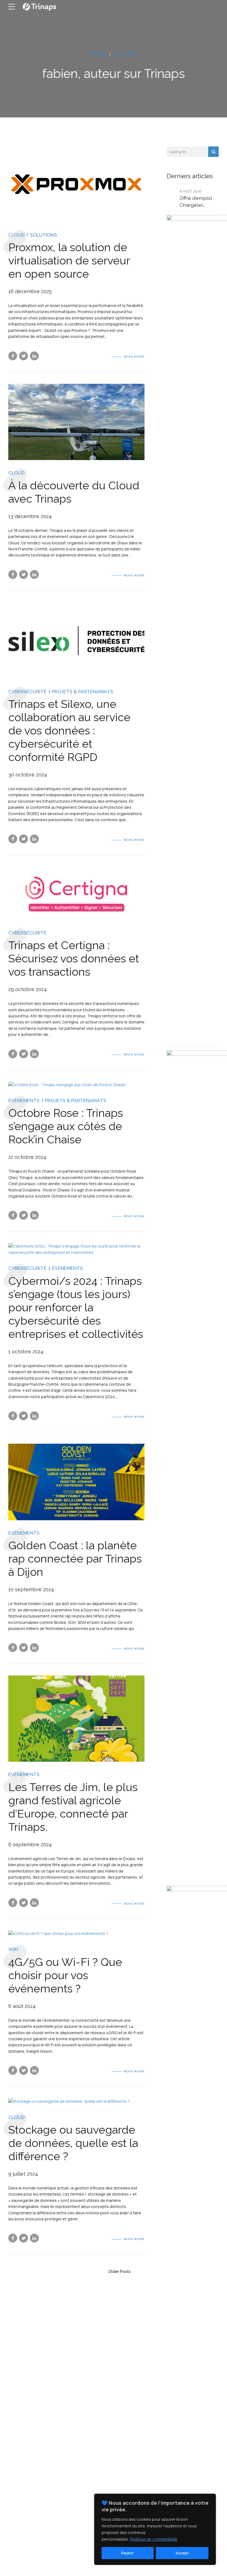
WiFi (13, 1949)
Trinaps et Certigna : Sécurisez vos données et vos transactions (74, 958)
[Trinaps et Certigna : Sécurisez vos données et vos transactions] (76, 893)
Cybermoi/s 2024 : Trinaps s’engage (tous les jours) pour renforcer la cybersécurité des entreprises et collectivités (76, 1307)
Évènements (24, 1101)
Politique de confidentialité (154, 2539)
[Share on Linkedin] (34, 356)
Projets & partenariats (82, 692)
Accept (182, 2553)
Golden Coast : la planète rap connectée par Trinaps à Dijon (75, 1559)
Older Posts (119, 2271)
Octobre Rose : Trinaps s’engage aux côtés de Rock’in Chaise (66, 1126)
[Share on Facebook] (13, 356)
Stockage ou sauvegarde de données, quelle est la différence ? (73, 2143)
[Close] (210, 2498)
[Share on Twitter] (24, 356)
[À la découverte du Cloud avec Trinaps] (76, 422)
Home (99, 54)
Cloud (16, 235)
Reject (127, 2553)
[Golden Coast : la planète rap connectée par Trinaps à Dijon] (76, 1482)
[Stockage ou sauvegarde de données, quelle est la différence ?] (76, 2101)
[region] (155, 2529)
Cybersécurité (27, 692)
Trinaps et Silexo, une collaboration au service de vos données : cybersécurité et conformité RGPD (69, 730)
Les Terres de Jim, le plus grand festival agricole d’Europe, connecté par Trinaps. (73, 1807)
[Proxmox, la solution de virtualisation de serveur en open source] (76, 184)
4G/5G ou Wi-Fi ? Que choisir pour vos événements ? (65, 1975)
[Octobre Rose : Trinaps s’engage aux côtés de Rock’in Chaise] (76, 1085)
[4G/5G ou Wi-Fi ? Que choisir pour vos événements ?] (76, 1934)
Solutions (43, 235)
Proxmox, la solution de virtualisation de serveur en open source (69, 260)
